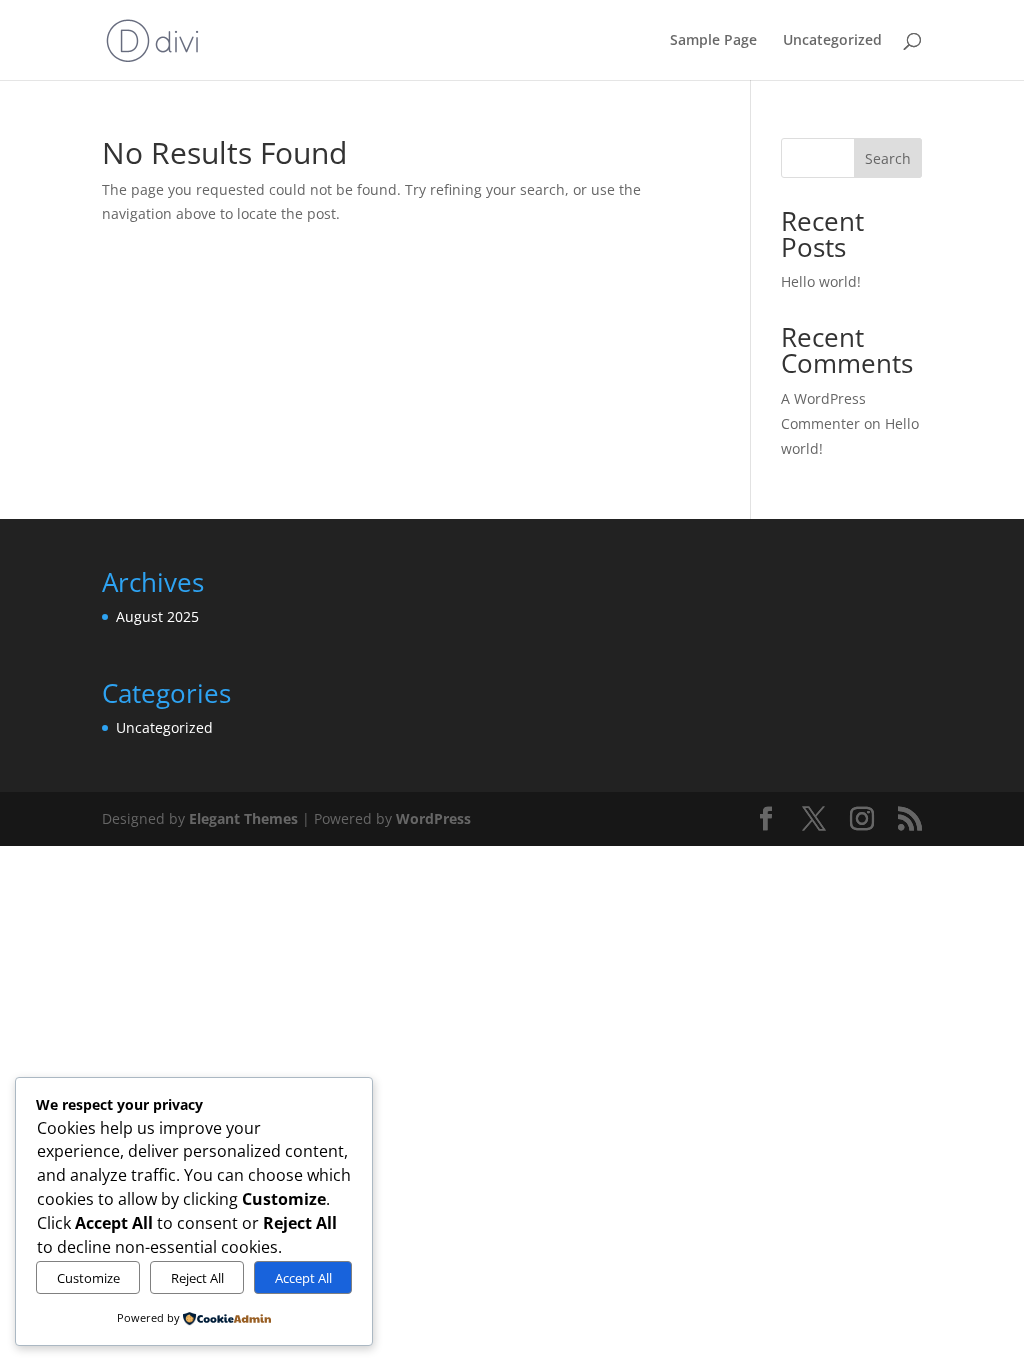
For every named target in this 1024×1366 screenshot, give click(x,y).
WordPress (433, 818)
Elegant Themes (243, 818)
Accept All (303, 1278)
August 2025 (157, 616)
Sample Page (713, 41)
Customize (88, 1278)
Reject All (197, 1278)
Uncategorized (832, 41)
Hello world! (821, 281)
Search (888, 158)
